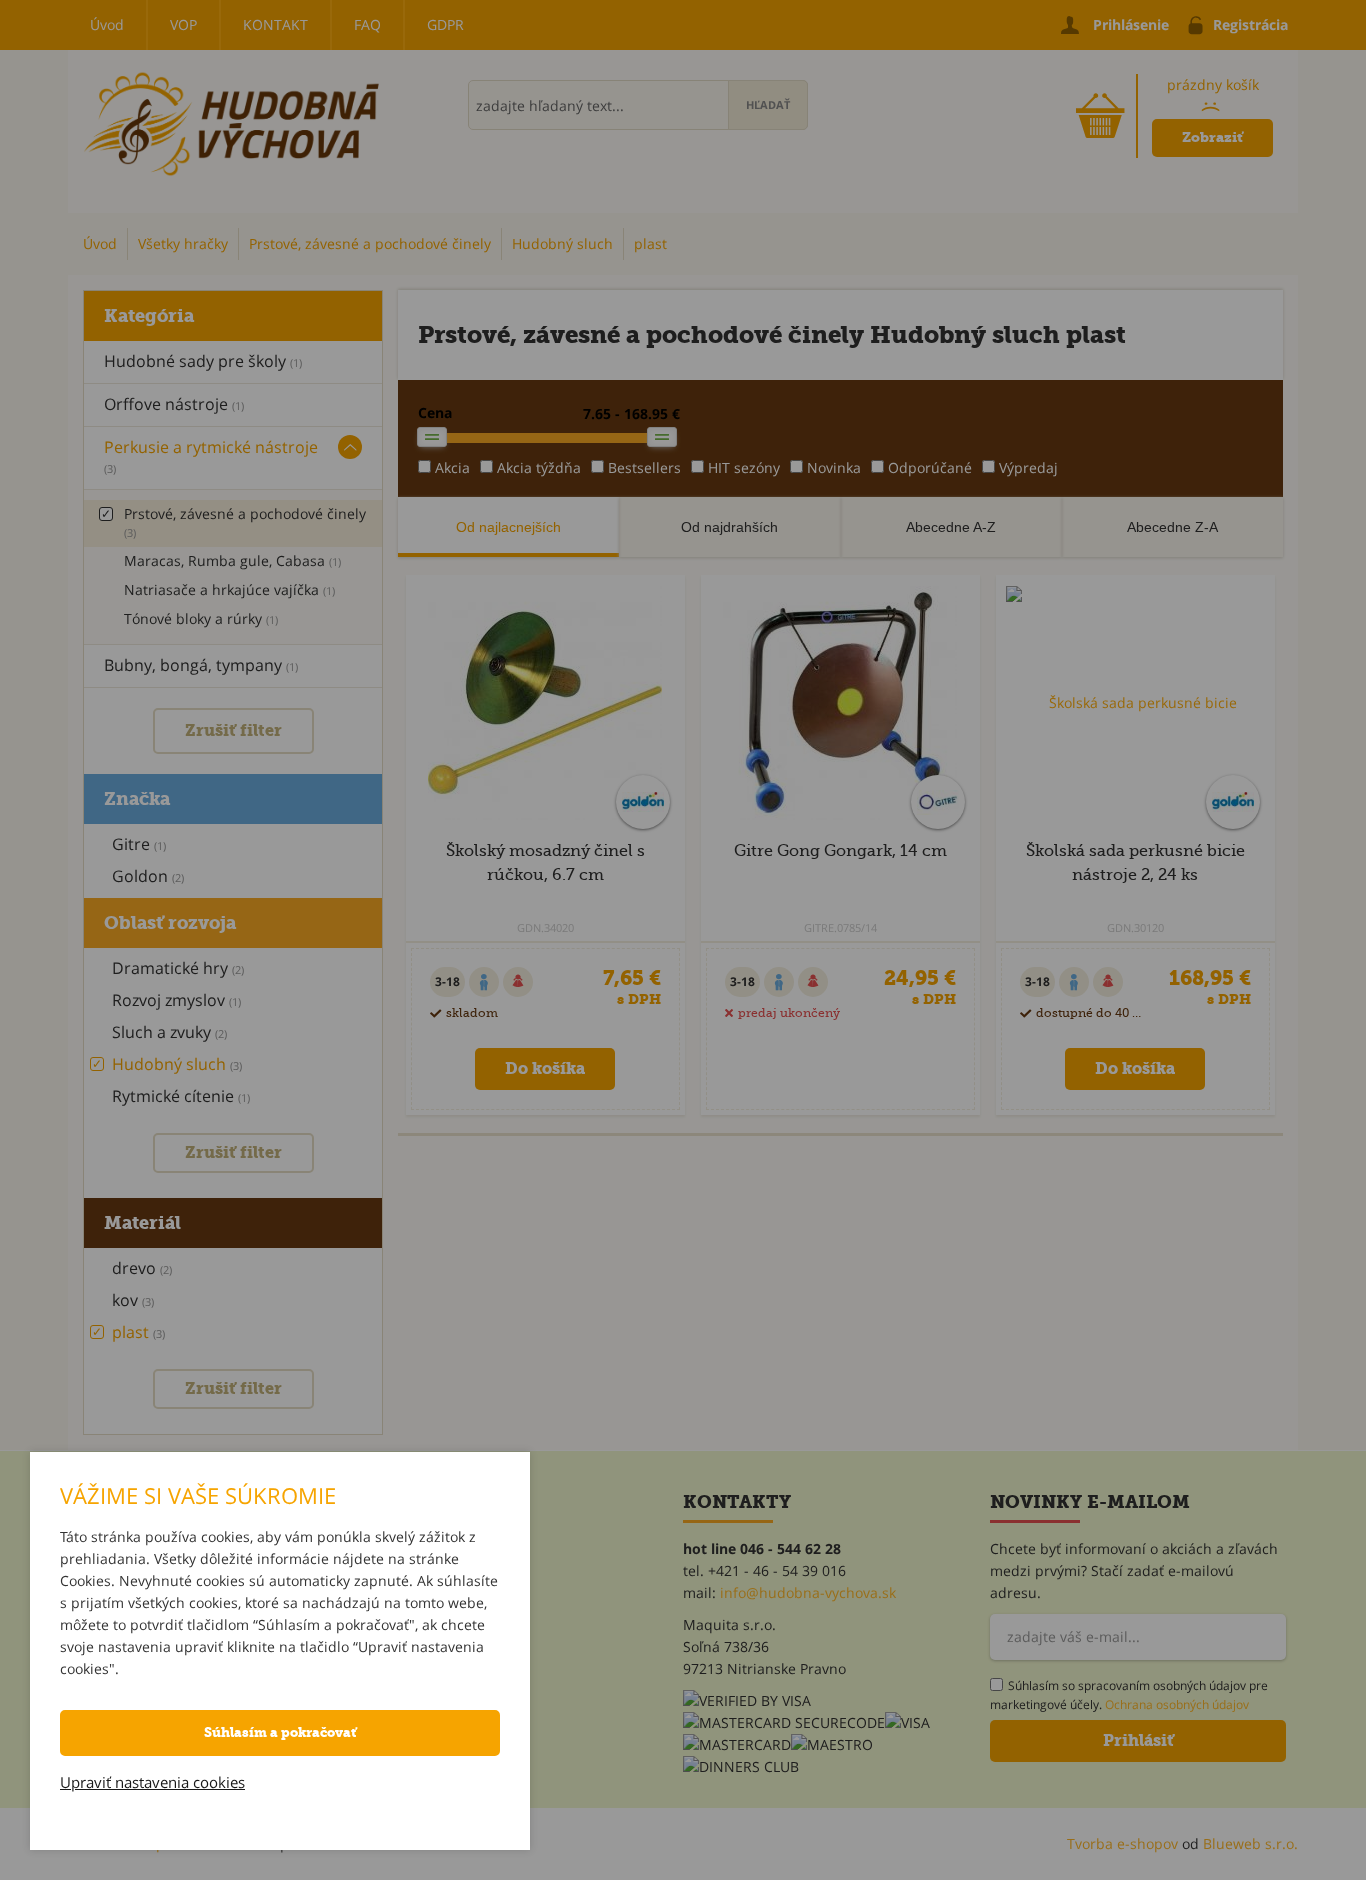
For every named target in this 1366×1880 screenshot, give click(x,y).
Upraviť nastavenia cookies (152, 1782)
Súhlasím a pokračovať (280, 1732)
